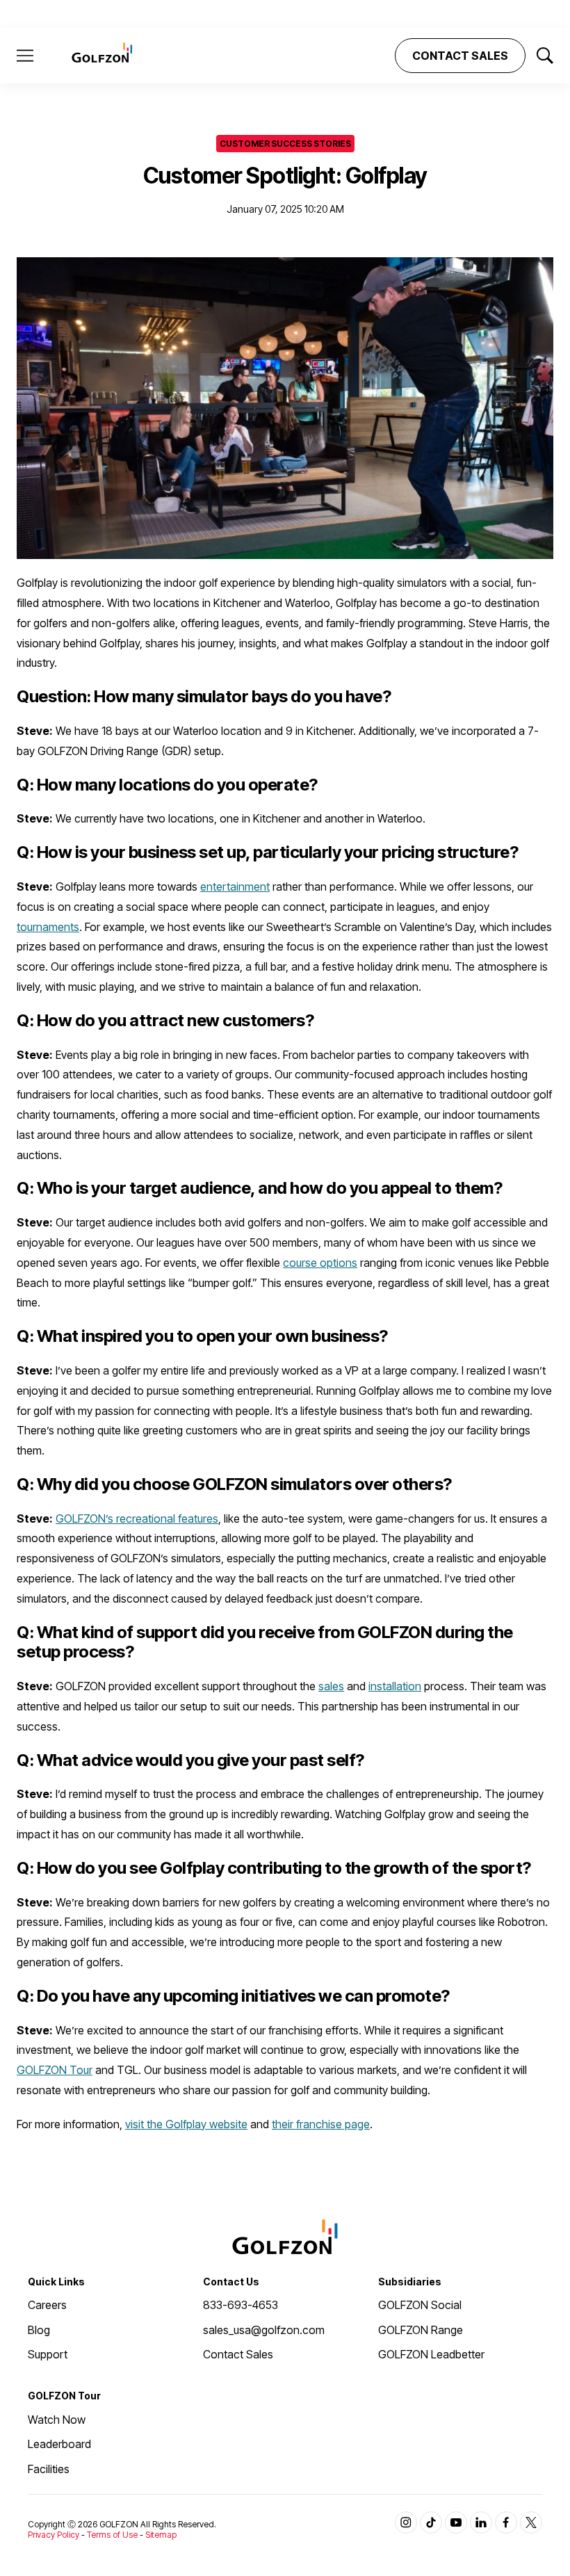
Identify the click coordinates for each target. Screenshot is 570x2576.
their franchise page (321, 2124)
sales (331, 1686)
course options (320, 1263)
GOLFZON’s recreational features (137, 1518)
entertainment (235, 886)
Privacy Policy (54, 2535)
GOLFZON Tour (55, 2070)
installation (395, 1686)
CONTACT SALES (460, 56)
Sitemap (161, 2535)
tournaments (48, 927)
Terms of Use (112, 2535)
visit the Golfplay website (186, 2124)
